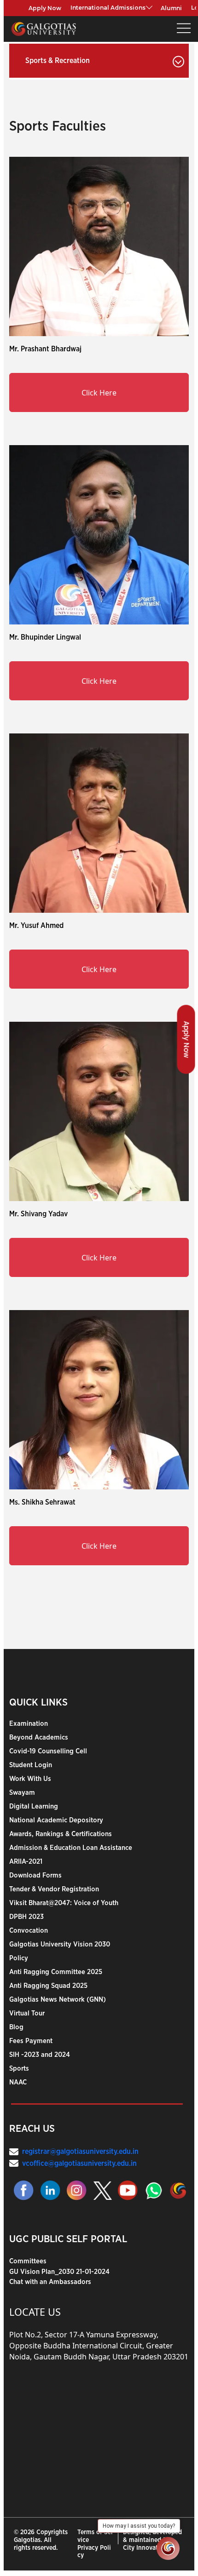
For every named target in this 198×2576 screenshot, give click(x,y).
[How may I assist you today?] (168, 2548)
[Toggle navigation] (184, 29)
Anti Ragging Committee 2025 (56, 1972)
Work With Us (30, 1779)
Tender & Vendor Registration (54, 1889)
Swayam (22, 1793)
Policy (19, 1958)
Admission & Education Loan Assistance (71, 1848)
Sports (19, 2069)
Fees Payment (31, 2041)
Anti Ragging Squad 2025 (48, 1986)
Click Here (99, 393)
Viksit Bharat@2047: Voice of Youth (64, 1903)
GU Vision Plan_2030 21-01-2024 (59, 2272)
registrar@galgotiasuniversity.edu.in (80, 2152)
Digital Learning (34, 1806)
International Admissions (108, 8)
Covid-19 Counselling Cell (48, 1751)
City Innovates (143, 2548)
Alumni (171, 8)
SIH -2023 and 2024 (40, 2055)
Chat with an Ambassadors (50, 2282)
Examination (29, 1724)
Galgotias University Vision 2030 (60, 1944)
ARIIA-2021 (26, 1862)
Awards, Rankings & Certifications (61, 1834)
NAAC (18, 2082)
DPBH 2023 (26, 1917)
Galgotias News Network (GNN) (58, 2000)
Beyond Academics (39, 1737)
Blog (16, 2027)
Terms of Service (95, 2536)
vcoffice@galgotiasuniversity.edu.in (79, 2164)
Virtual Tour (27, 2013)
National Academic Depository (56, 1820)
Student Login (31, 1765)
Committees (28, 2261)
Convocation (29, 1931)
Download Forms (35, 1875)
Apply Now (45, 8)
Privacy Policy (94, 2552)
